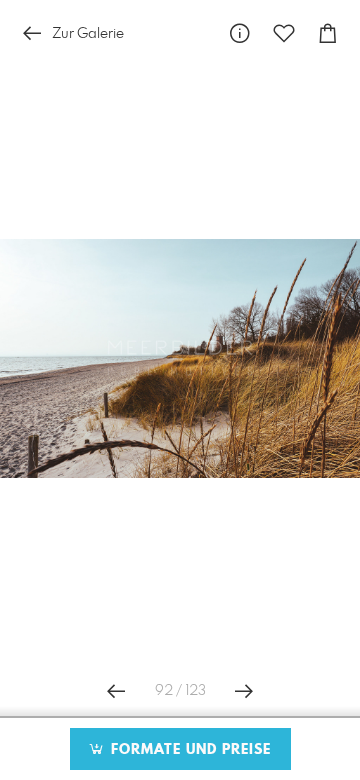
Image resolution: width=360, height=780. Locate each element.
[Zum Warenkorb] (328, 33)
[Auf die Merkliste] (284, 33)
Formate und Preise (188, 750)
